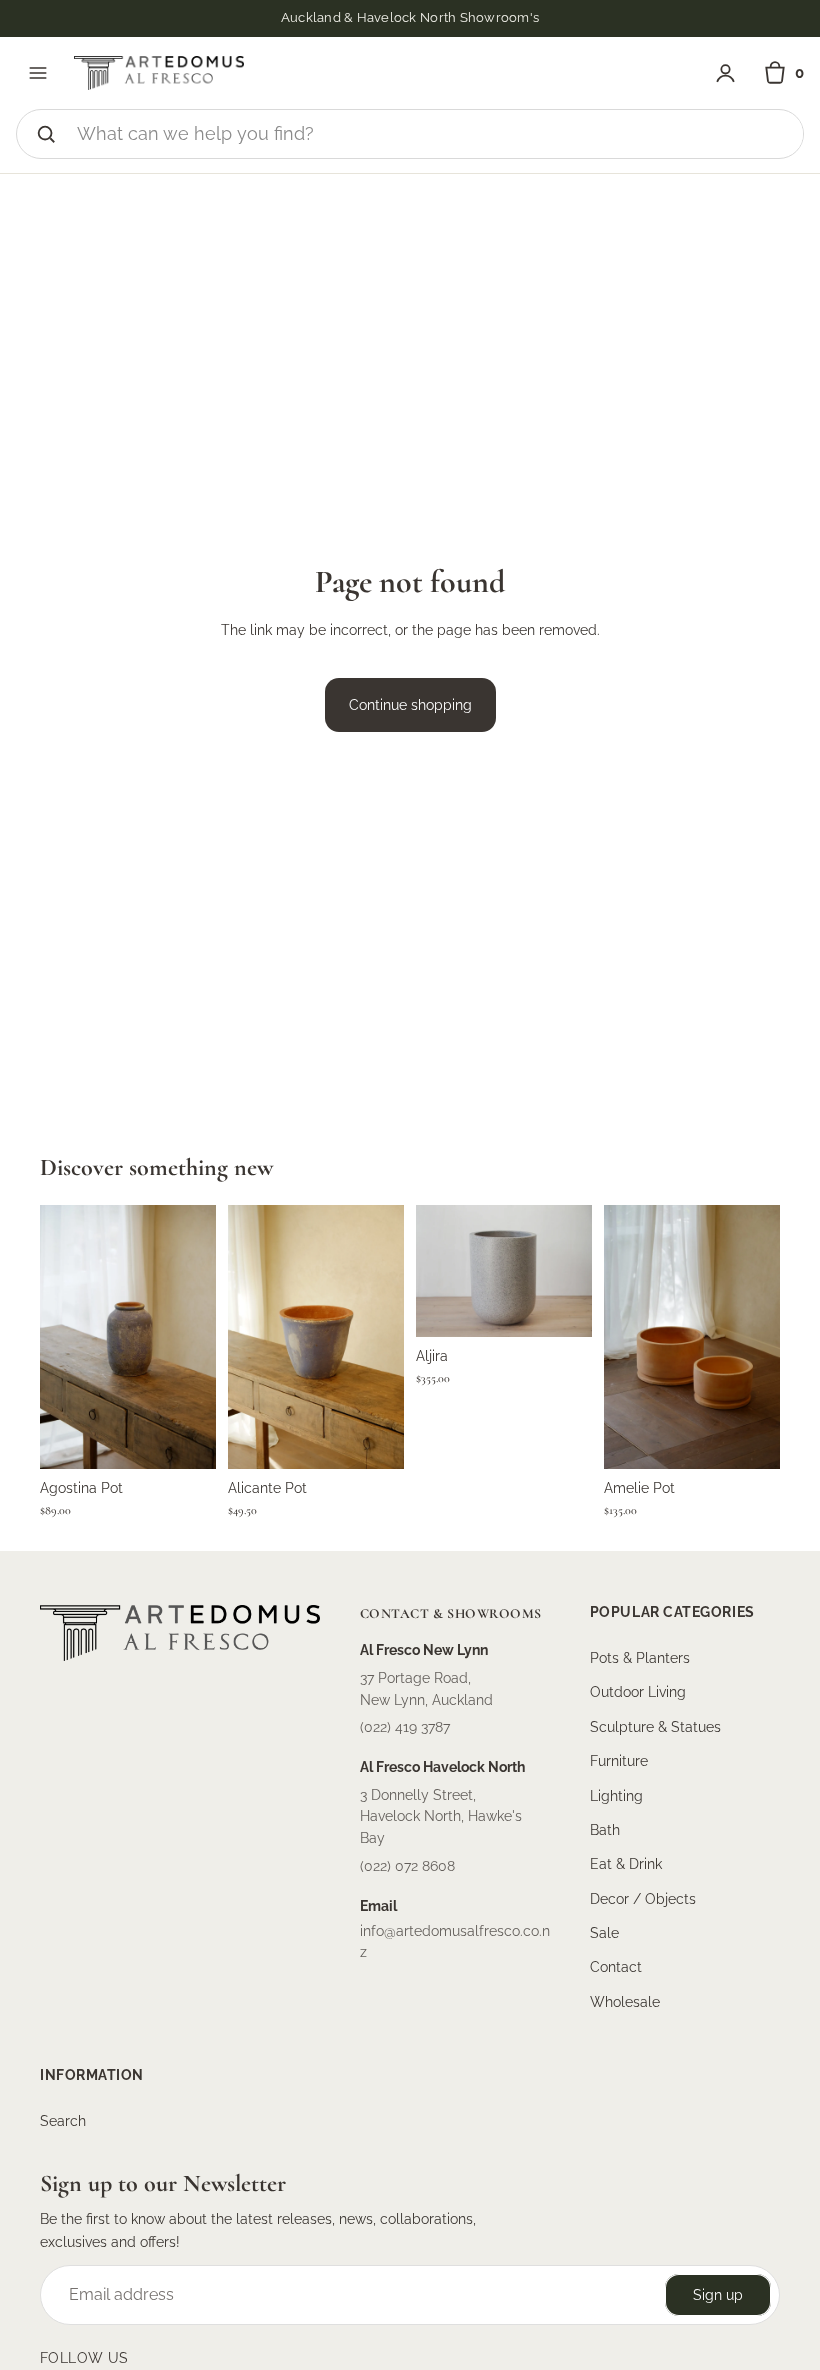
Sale (604, 1933)
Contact (616, 1968)
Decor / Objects (643, 1899)
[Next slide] (194, 1337)
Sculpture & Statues (655, 1727)
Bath (605, 1830)
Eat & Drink (626, 1864)
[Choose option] (561, 1306)
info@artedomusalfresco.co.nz (455, 1941)
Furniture (619, 1761)
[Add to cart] (185, 1438)
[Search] (46, 134)
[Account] (725, 73)
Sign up (718, 2295)
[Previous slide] (62, 1337)
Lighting (616, 1796)
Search (63, 2121)
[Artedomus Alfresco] (159, 73)
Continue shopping (410, 705)
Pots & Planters (640, 1658)
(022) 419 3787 (405, 1728)
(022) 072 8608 (407, 1866)
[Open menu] (38, 73)
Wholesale (625, 2002)
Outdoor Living (638, 1693)
